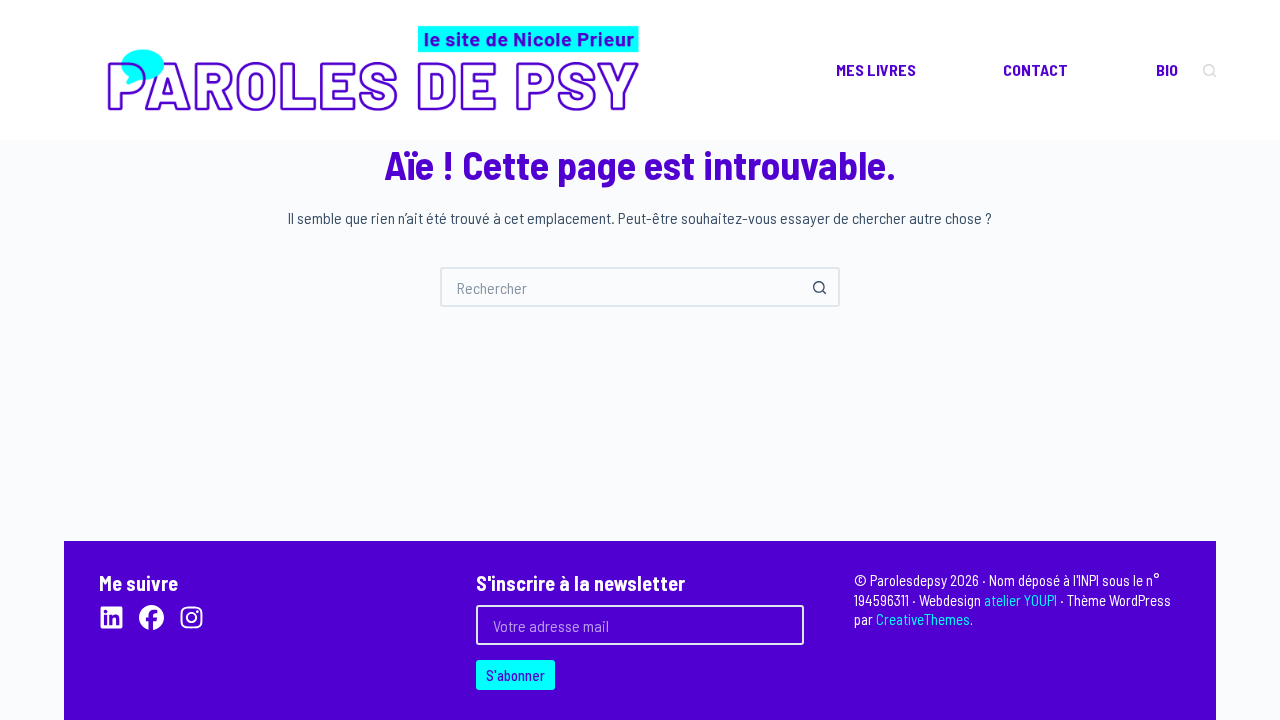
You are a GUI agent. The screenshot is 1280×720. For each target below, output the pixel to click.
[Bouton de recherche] (820, 287)
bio (1167, 69)
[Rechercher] (1209, 70)
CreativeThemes (923, 619)
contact (1035, 69)
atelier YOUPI (1020, 600)
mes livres (876, 69)
